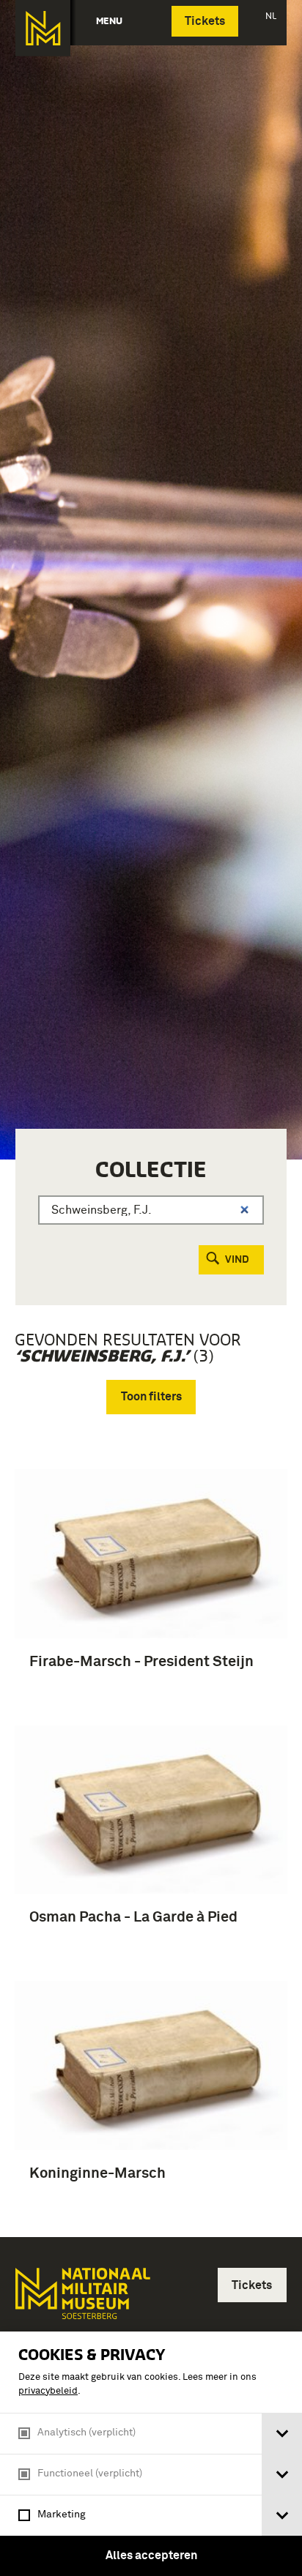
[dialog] (151, 2454)
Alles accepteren (151, 2556)
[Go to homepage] (81, 2300)
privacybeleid (48, 2391)
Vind (237, 1260)
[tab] (282, 2434)
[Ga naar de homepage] (43, 28)
